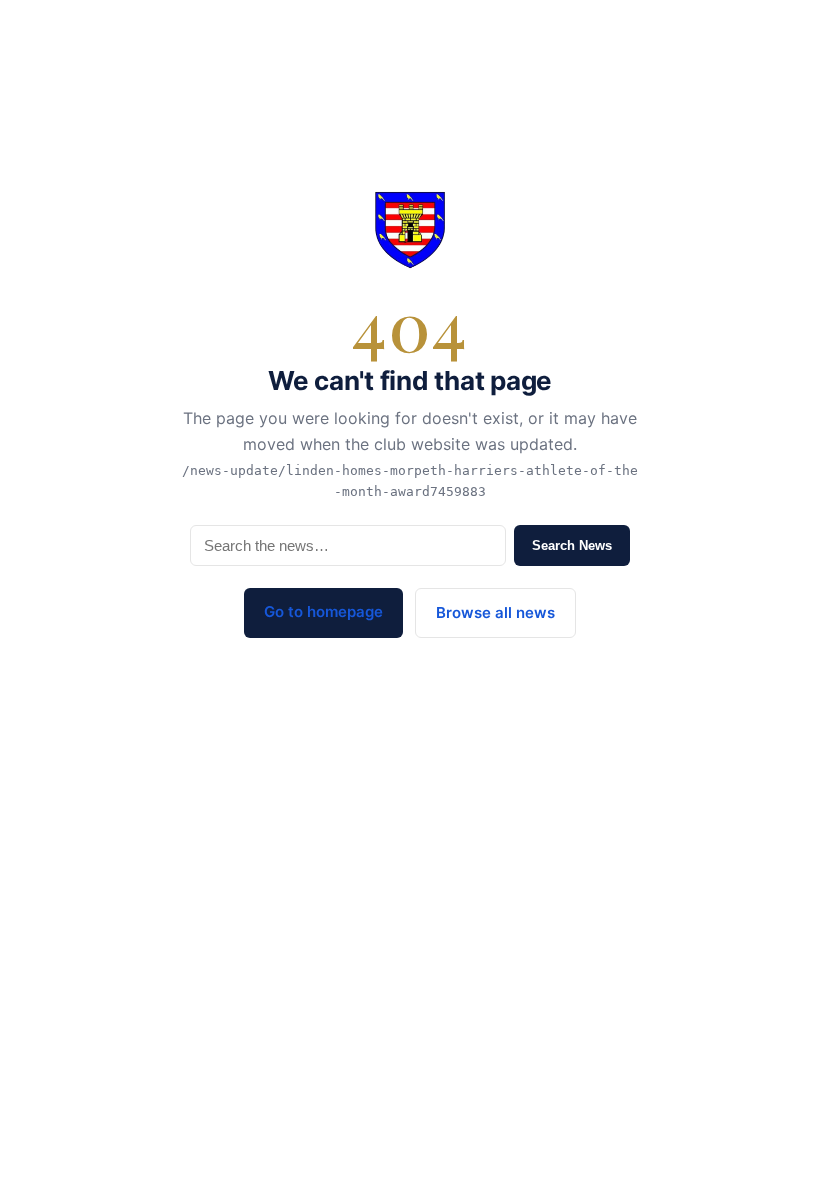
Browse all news (495, 612)
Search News (572, 545)
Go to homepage (323, 611)
